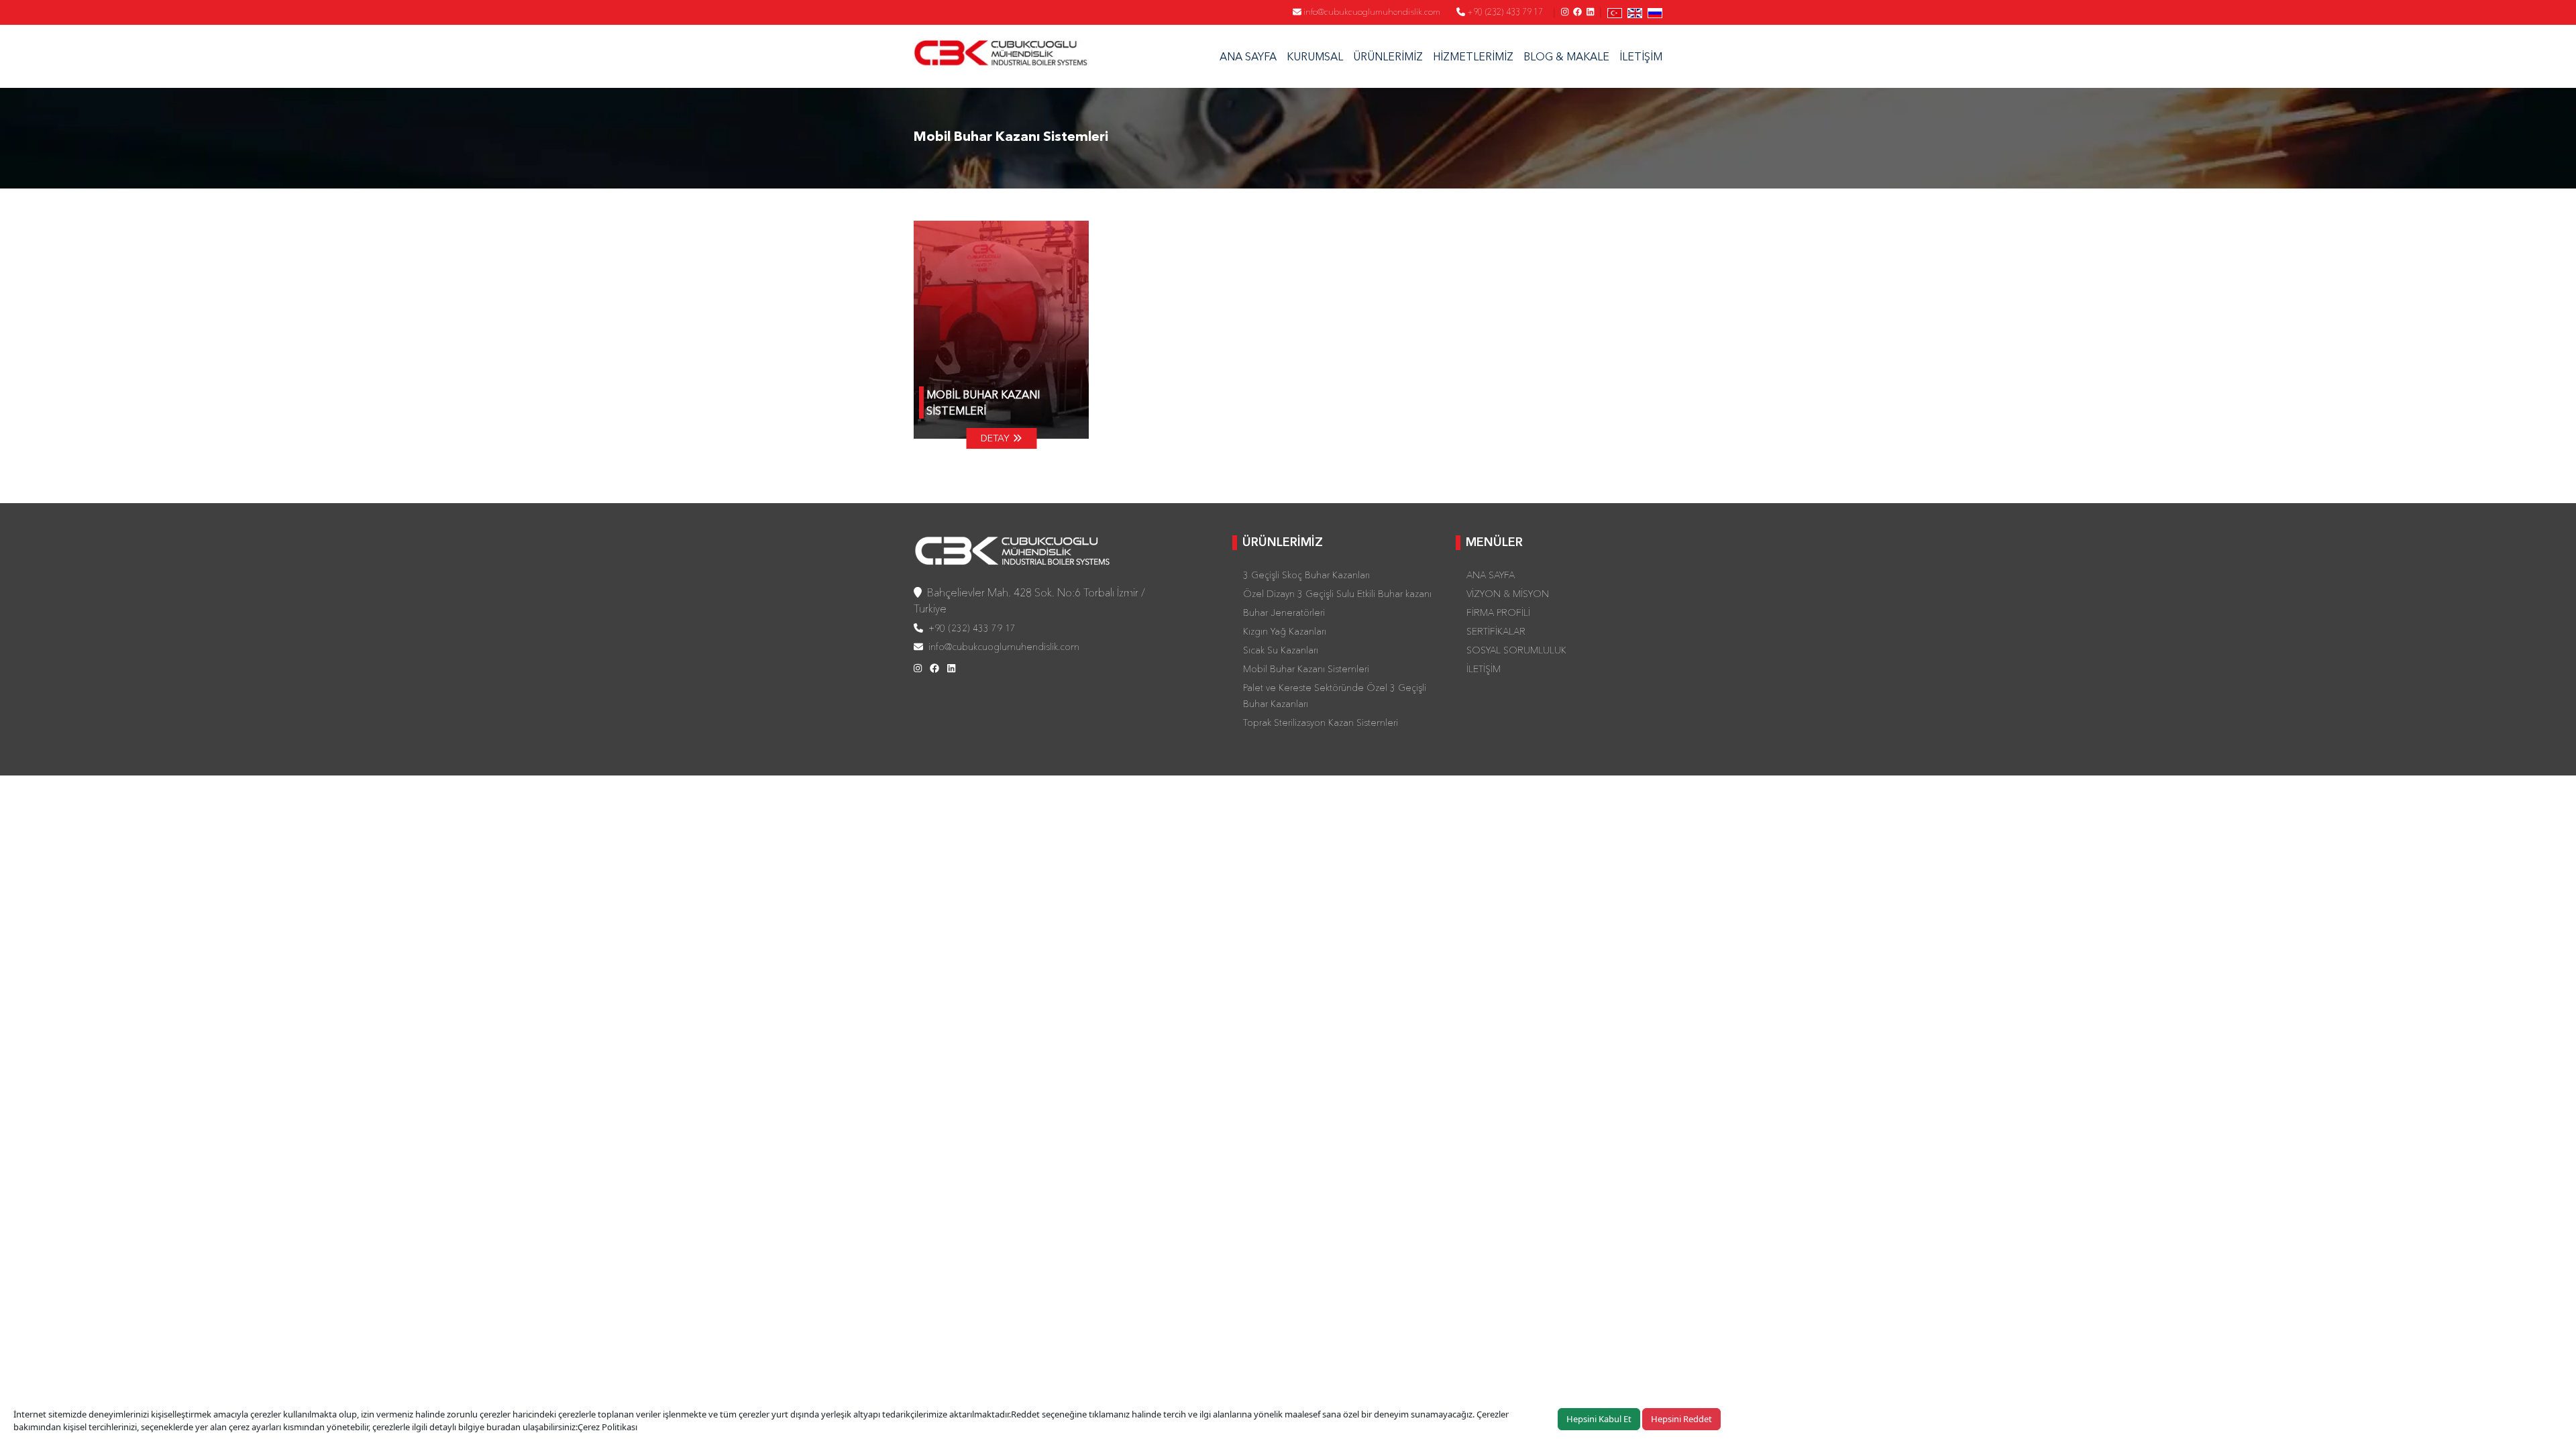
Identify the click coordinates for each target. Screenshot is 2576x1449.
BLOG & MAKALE (1566, 56)
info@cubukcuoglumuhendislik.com (1371, 11)
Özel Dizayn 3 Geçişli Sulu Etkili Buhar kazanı (1337, 594)
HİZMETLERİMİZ (1473, 56)
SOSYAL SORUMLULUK (1516, 650)
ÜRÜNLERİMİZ (1388, 56)
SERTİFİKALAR (1496, 631)
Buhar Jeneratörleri (1284, 612)
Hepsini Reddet (1681, 1419)
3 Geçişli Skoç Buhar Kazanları (1306, 575)
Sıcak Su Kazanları (1281, 650)
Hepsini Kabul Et (1599, 1419)
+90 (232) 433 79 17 (1504, 11)
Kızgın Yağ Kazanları (1285, 631)
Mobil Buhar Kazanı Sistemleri (1306, 669)
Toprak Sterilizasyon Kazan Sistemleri (1321, 722)
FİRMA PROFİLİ (1498, 612)
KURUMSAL (1315, 56)
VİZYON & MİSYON (1508, 594)
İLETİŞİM (1641, 56)
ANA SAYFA (1248, 56)
